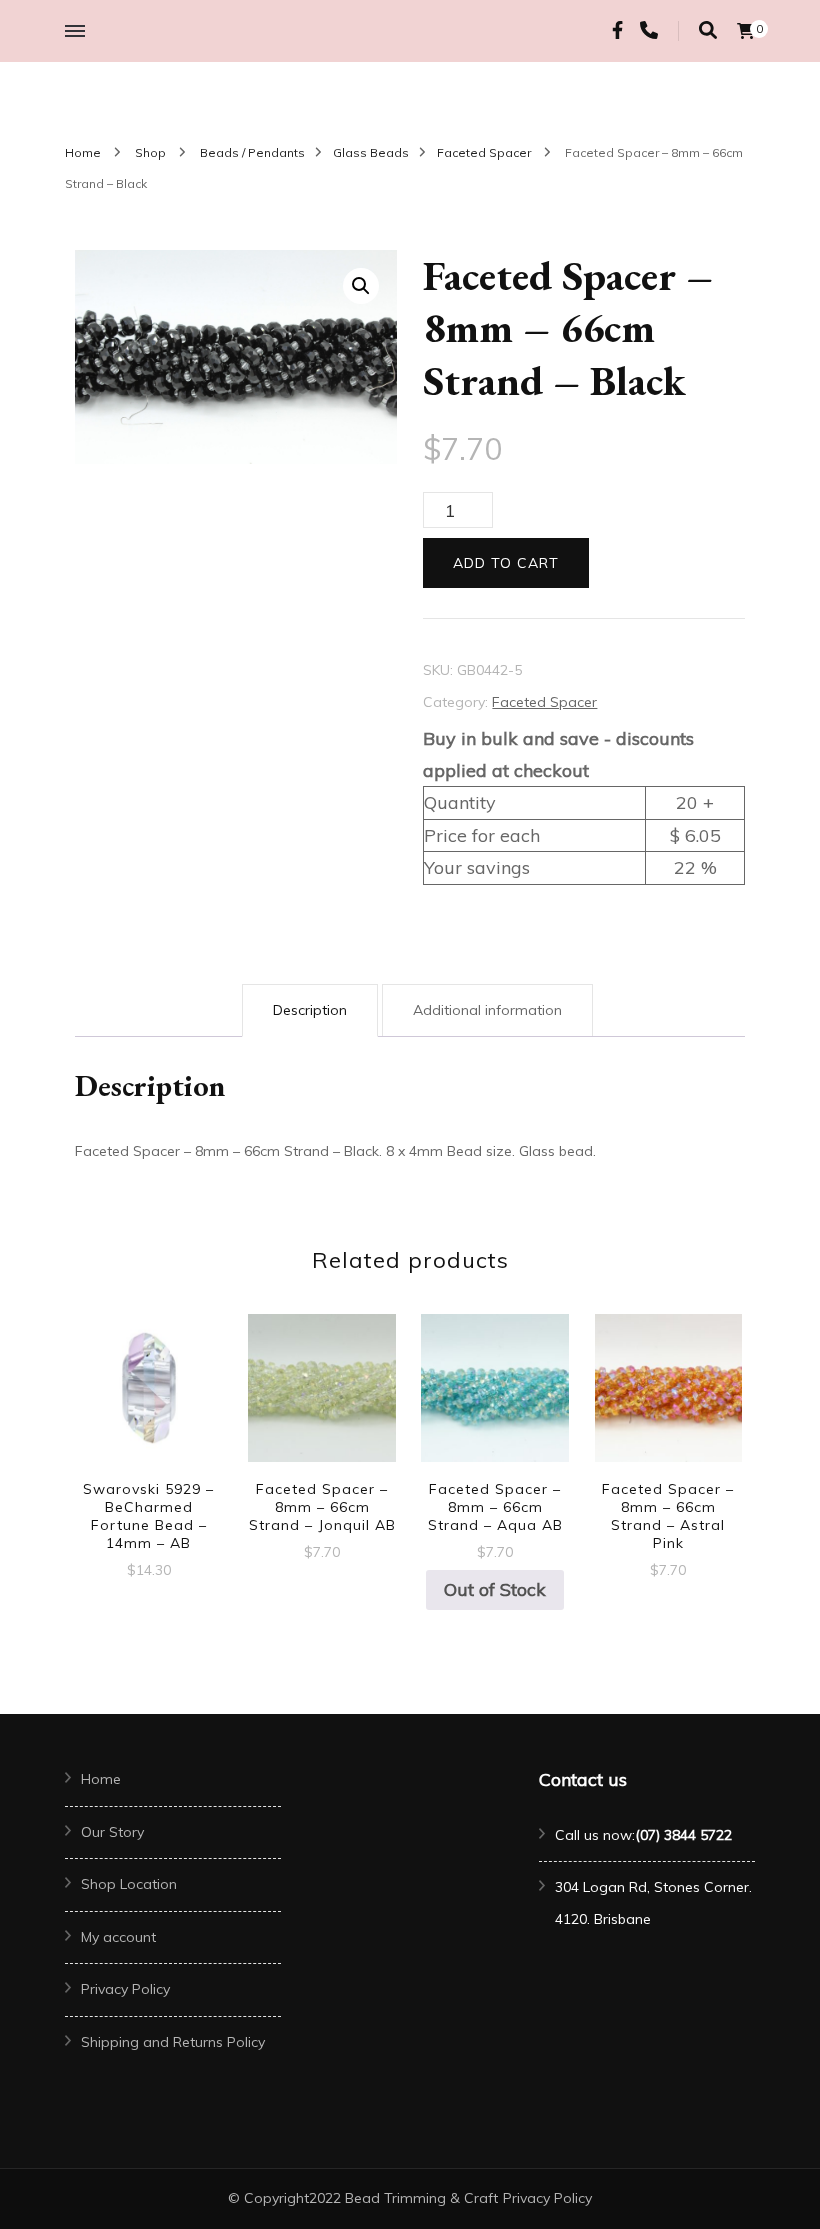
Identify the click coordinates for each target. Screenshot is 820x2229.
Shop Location (129, 1884)
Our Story (112, 1832)
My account (118, 1937)
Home (101, 1779)
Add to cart (506, 563)
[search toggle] (708, 30)
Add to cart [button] (149, 1408)
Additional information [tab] (487, 1010)
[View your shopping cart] (746, 31)
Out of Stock (495, 1589)
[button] (361, 286)
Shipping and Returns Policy (173, 2042)
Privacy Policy (125, 1989)
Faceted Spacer (544, 702)
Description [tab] (310, 1010)
